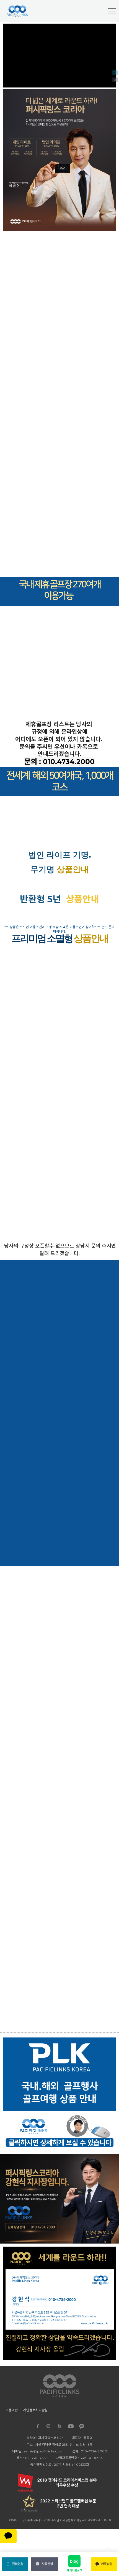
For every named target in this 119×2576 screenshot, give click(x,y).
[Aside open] (112, 11)
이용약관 (12, 2410)
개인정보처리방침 (35, 2410)
